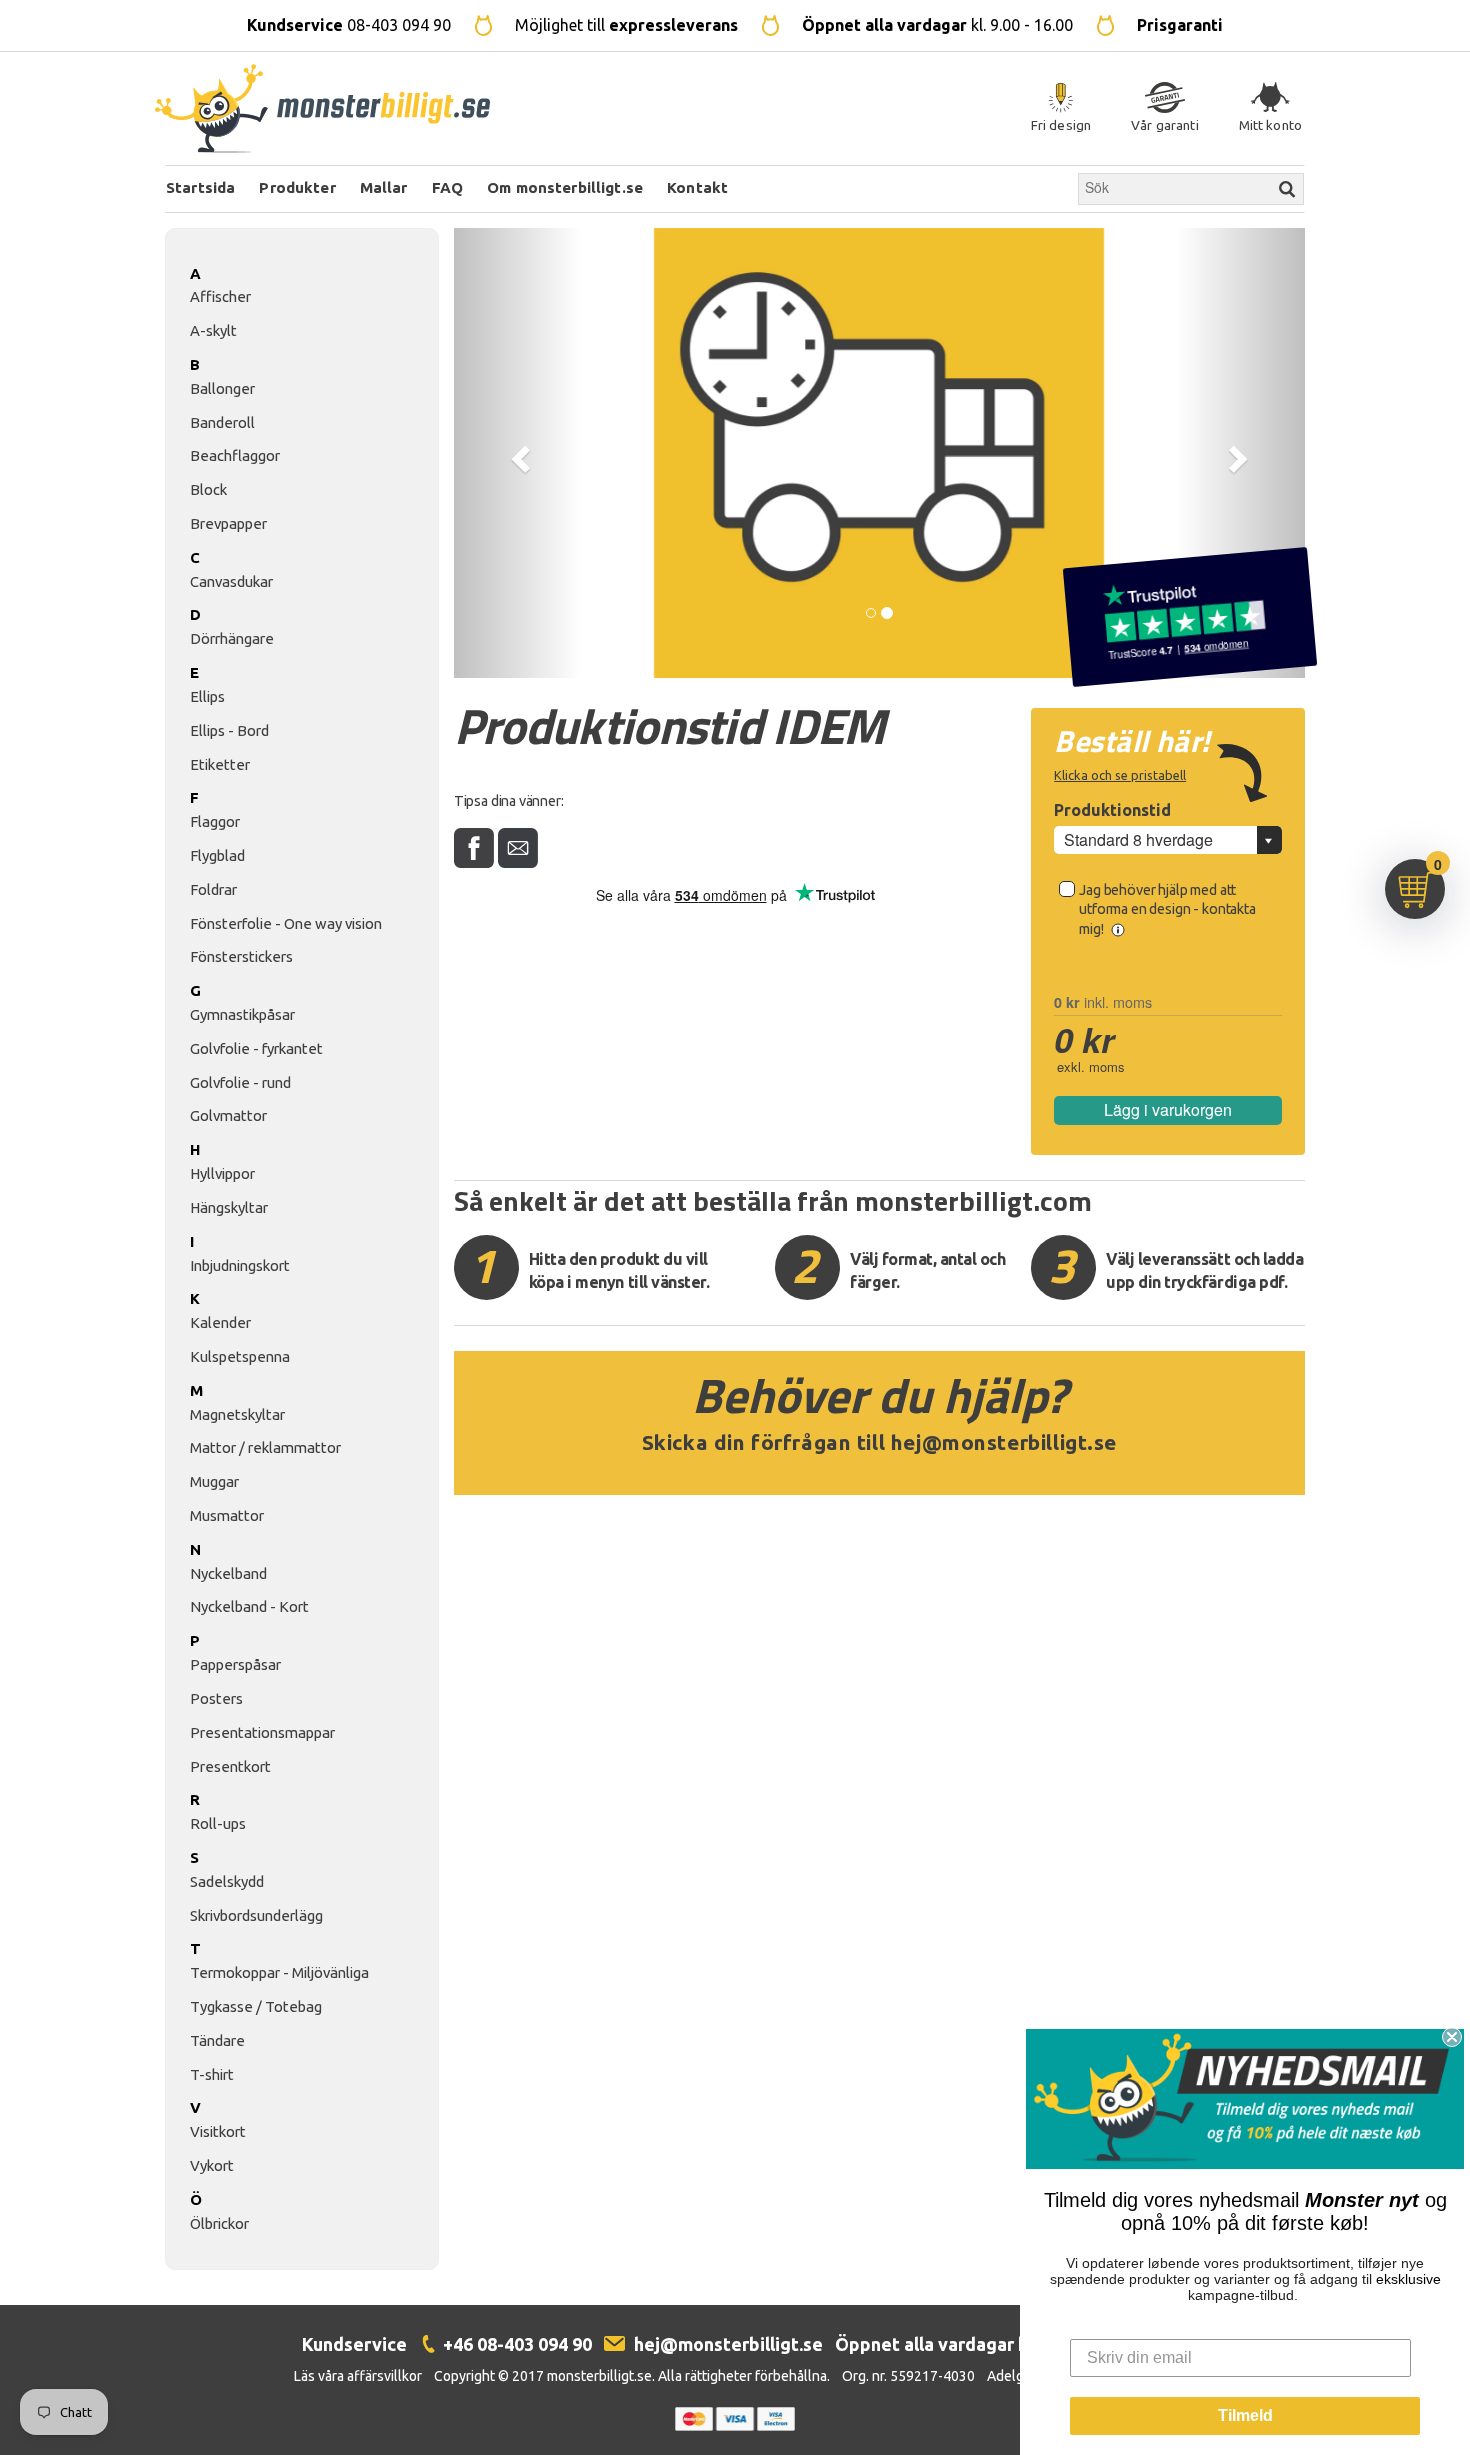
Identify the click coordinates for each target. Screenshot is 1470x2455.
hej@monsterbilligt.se (1004, 1442)
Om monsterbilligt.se (565, 187)
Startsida (200, 187)
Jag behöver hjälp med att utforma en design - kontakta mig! (1167, 909)
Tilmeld (1245, 2415)
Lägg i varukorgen (1168, 1109)
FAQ (447, 187)
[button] (518, 453)
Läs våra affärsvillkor (358, 2376)
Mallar (384, 187)
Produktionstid (1112, 810)
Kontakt (697, 187)
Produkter (297, 187)
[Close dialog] (1452, 2037)
